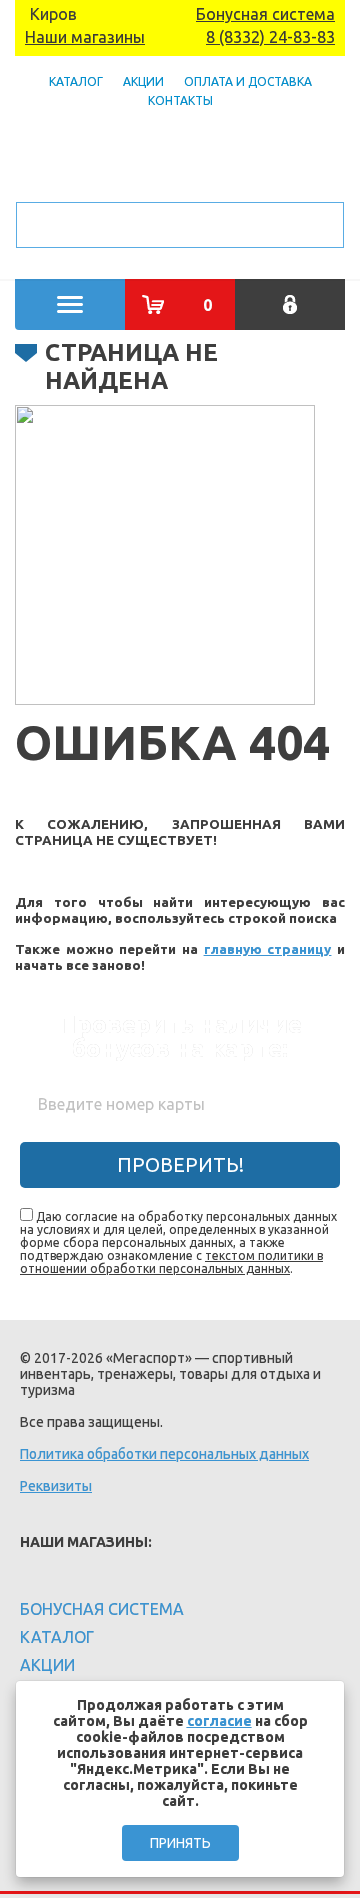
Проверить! (180, 1164)
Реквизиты (56, 1486)
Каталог (76, 81)
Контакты (180, 100)
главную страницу (268, 949)
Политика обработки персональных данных (164, 1454)
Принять (180, 1843)
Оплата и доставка (248, 81)
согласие (219, 1721)
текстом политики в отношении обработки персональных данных (171, 1262)
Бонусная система (265, 14)
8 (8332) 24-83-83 (270, 37)
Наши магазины (85, 37)
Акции (143, 81)
